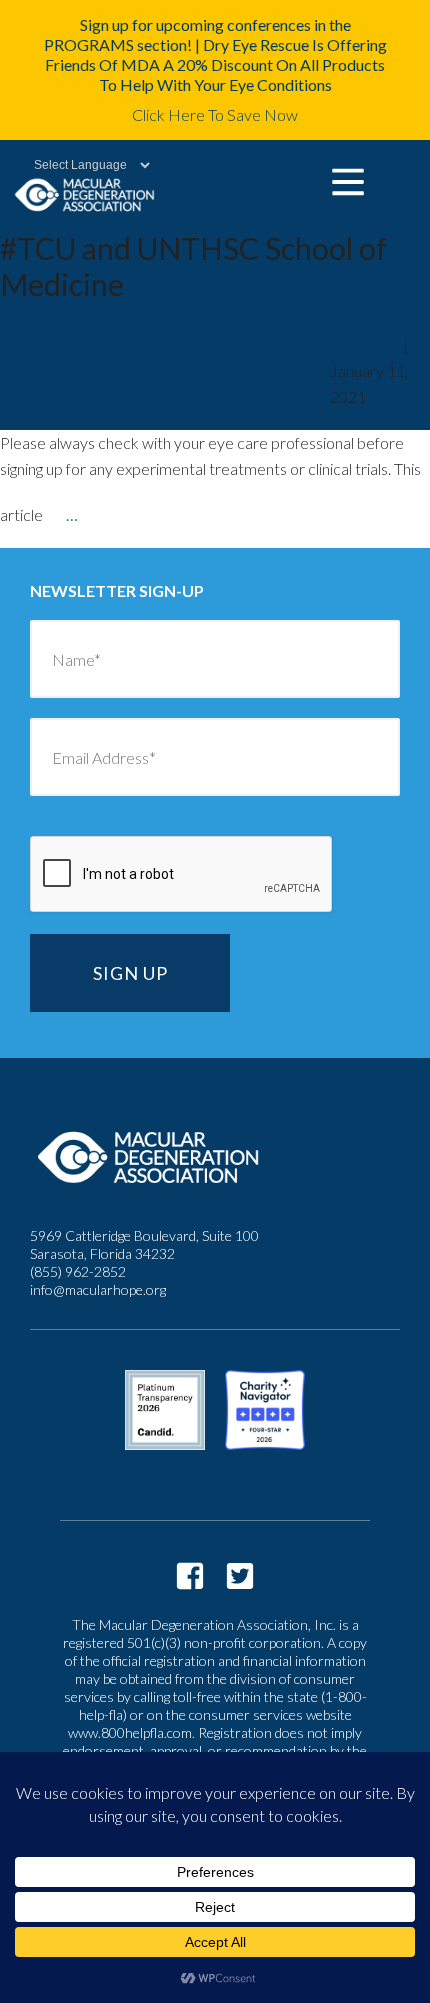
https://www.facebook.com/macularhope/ (190, 1576)
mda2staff (365, 344)
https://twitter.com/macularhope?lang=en (240, 1576)
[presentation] (182, 875)
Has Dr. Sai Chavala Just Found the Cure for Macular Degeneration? (147, 376)
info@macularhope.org (98, 1289)
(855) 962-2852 (78, 1271)
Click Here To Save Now (215, 114)
